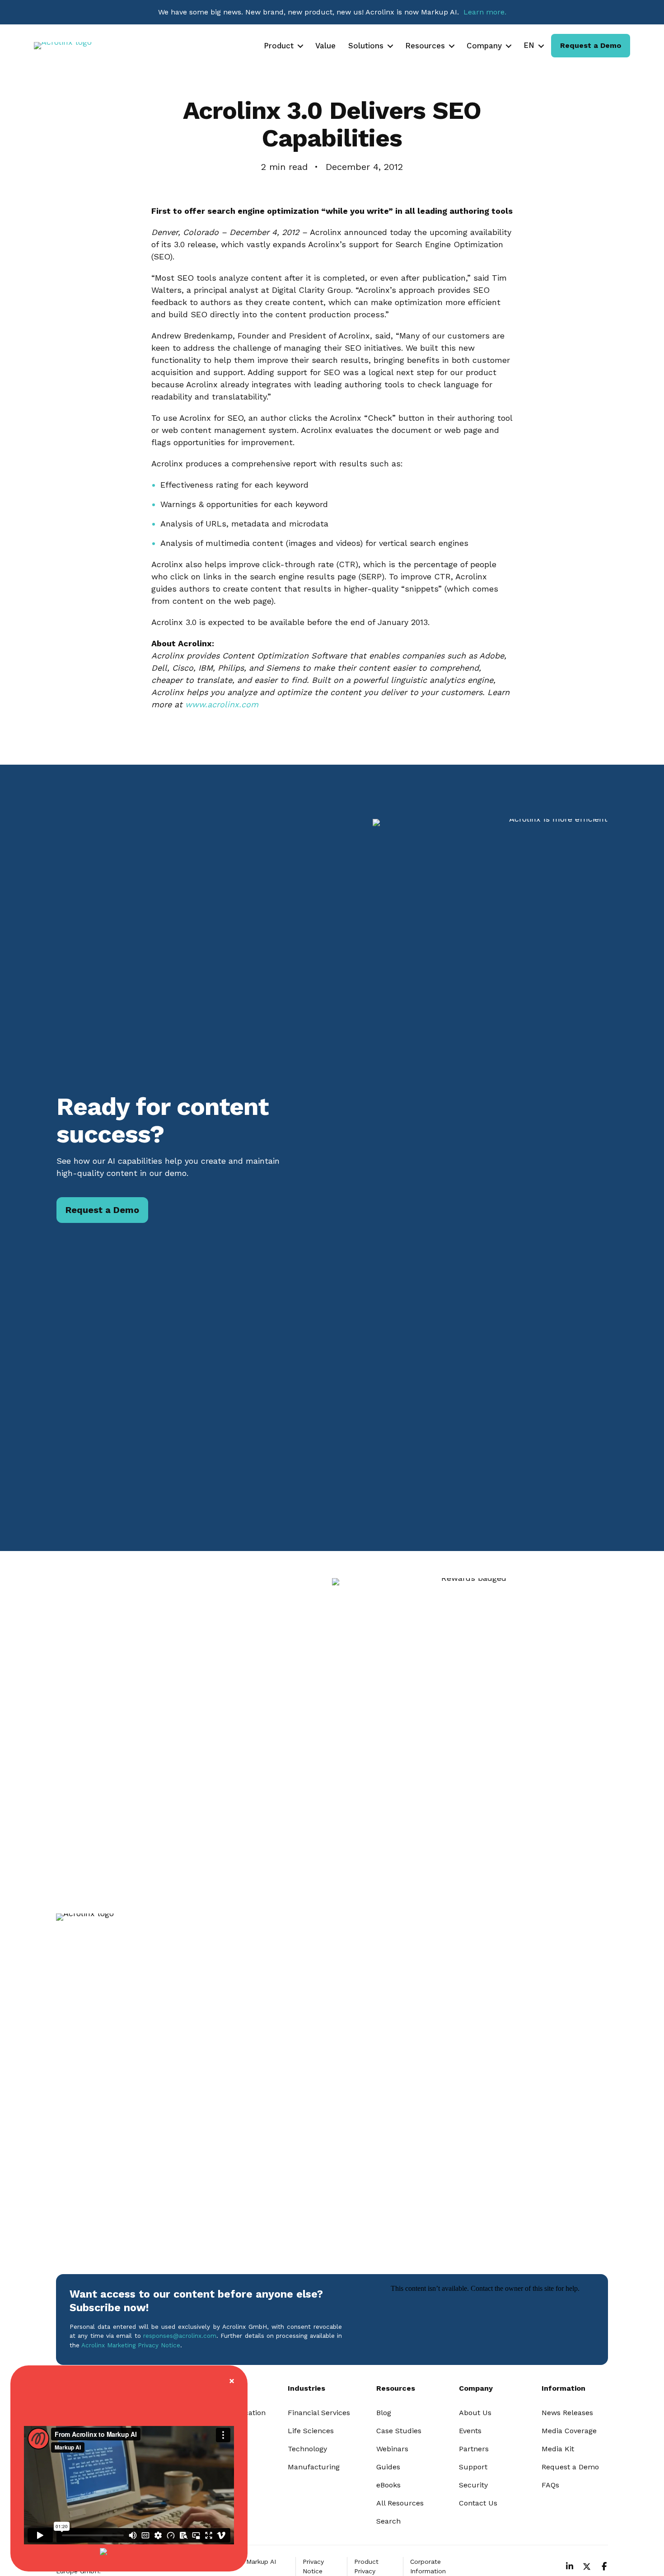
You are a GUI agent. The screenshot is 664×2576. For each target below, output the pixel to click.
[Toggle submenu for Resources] (452, 46)
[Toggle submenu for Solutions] (390, 46)
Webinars (392, 2449)
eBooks (388, 2485)
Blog (384, 2413)
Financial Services (319, 2413)
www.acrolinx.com (222, 704)
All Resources (400, 2503)
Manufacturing (314, 2467)
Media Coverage (569, 2431)
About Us (475, 2413)
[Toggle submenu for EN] (541, 46)
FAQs (550, 2485)
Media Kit (558, 2449)
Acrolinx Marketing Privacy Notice (131, 2345)
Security (473, 2485)
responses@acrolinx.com (180, 2336)
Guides (388, 2467)
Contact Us (478, 2503)
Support (473, 2467)
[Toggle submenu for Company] (509, 46)
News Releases (567, 2413)
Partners (474, 2449)
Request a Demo (570, 2467)
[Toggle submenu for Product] (300, 46)
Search (388, 2521)
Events (470, 2431)
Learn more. (485, 12)
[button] (570, 2567)
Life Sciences (311, 2431)
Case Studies (399, 2431)
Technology (307, 2449)
